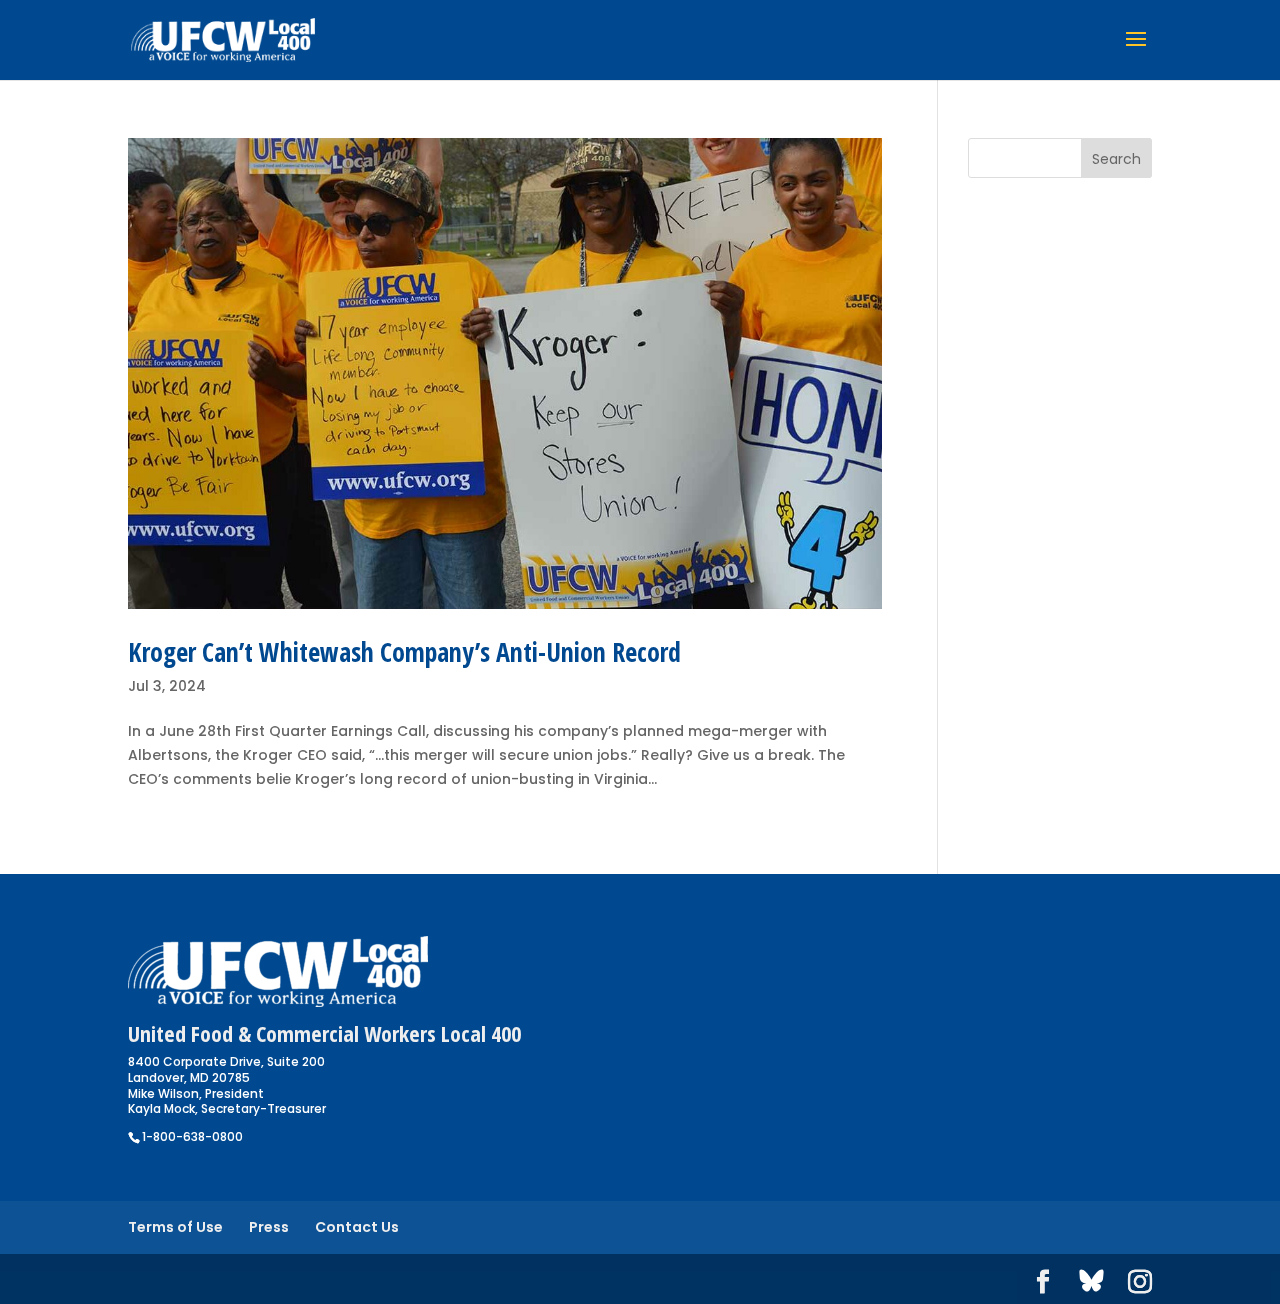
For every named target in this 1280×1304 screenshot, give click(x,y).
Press (269, 1227)
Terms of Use (175, 1227)
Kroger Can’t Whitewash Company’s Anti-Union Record (404, 652)
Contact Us (357, 1227)
